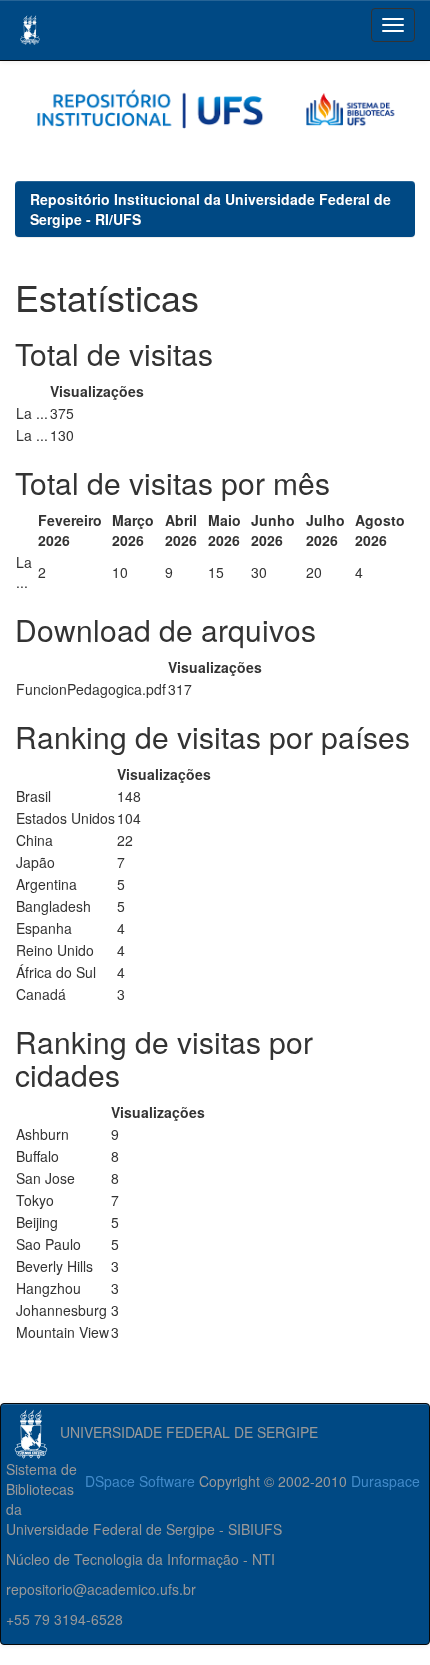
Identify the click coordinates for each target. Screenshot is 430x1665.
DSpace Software (140, 1481)
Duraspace (385, 1481)
